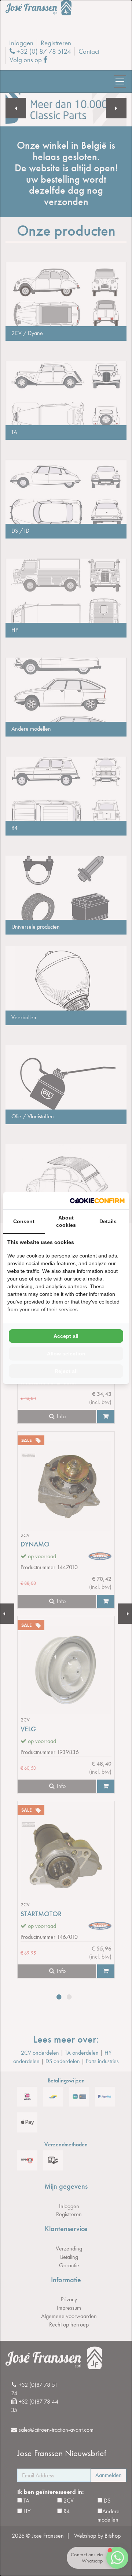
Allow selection (66, 1354)
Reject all (66, 1371)
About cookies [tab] (66, 1221)
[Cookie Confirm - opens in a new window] (97, 1201)
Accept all (66, 1336)
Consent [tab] (24, 1221)
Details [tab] (108, 1221)
